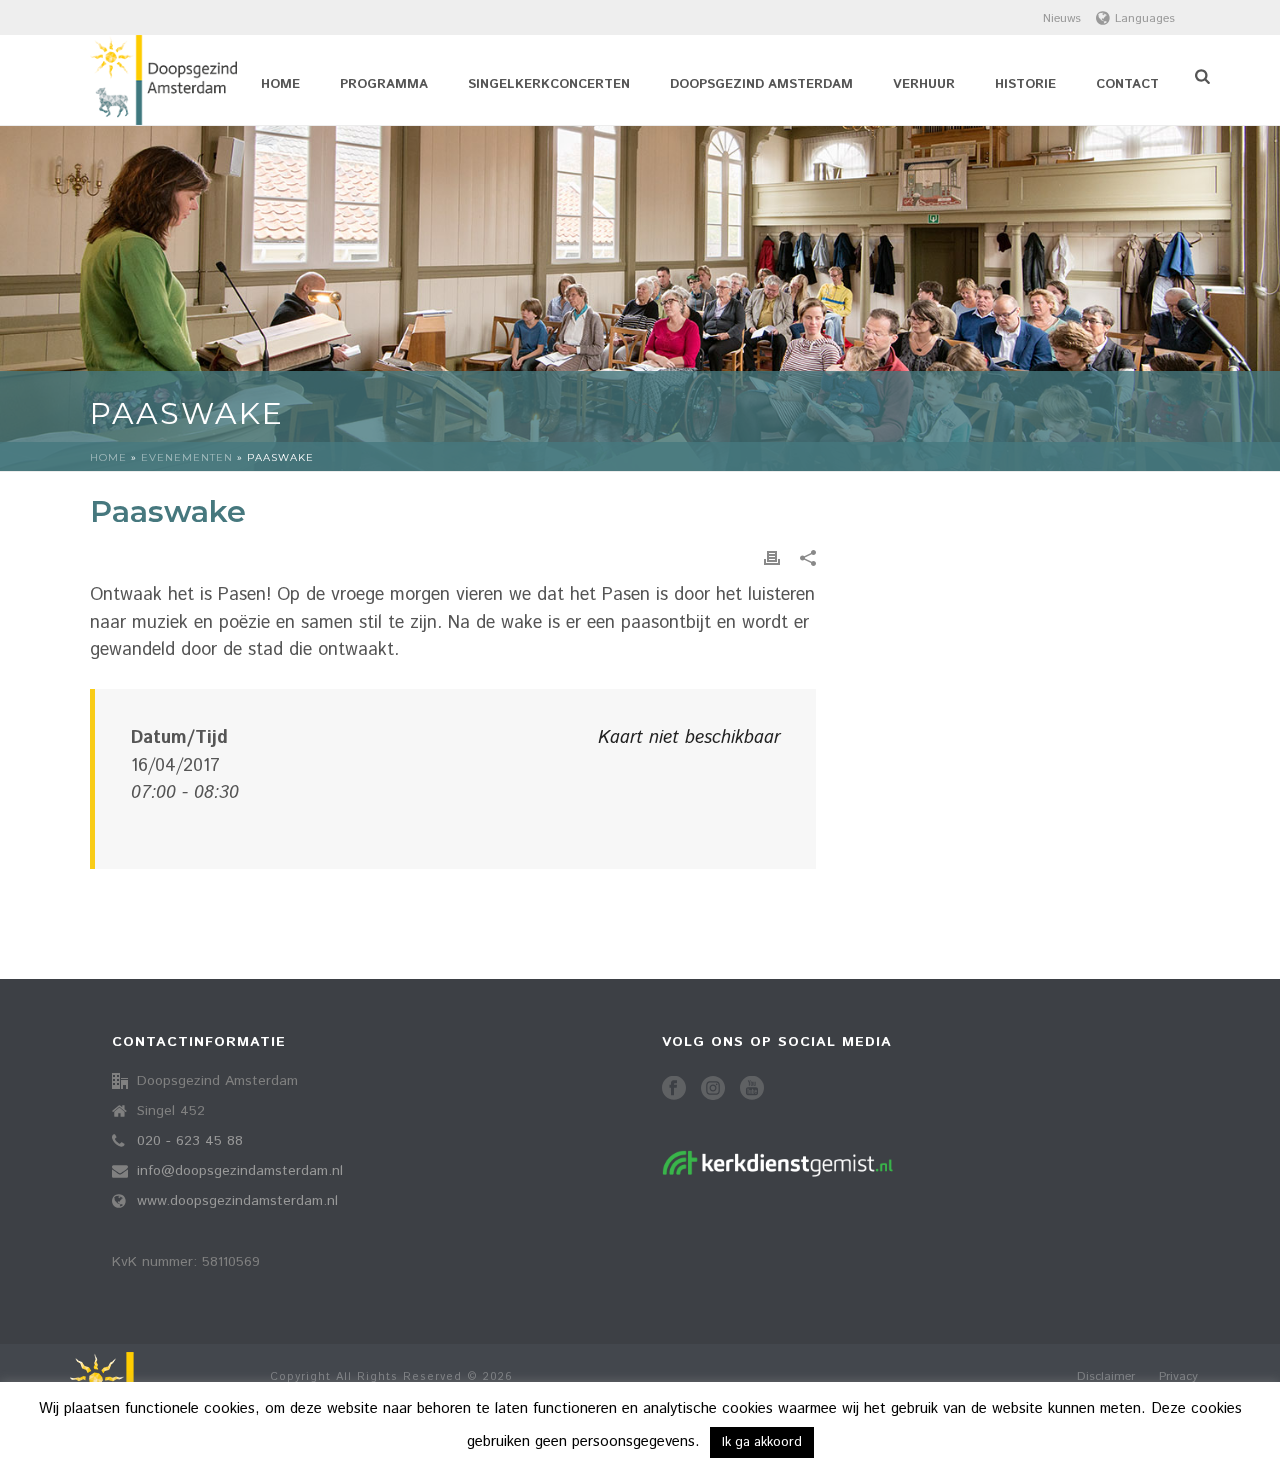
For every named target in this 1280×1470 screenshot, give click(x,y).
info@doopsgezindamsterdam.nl (240, 1171)
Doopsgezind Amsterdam (761, 84)
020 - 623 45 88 (190, 1141)
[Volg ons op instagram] (713, 1089)
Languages (1145, 18)
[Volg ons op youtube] (752, 1089)
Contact (1127, 84)
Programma (384, 84)
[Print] (772, 558)
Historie (1025, 84)
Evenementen (187, 457)
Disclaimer (1106, 1377)
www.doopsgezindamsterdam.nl (237, 1201)
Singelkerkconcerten (549, 84)
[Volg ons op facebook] (674, 1089)
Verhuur (924, 84)
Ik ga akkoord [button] (762, 1442)
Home (280, 84)
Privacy (1178, 1377)
